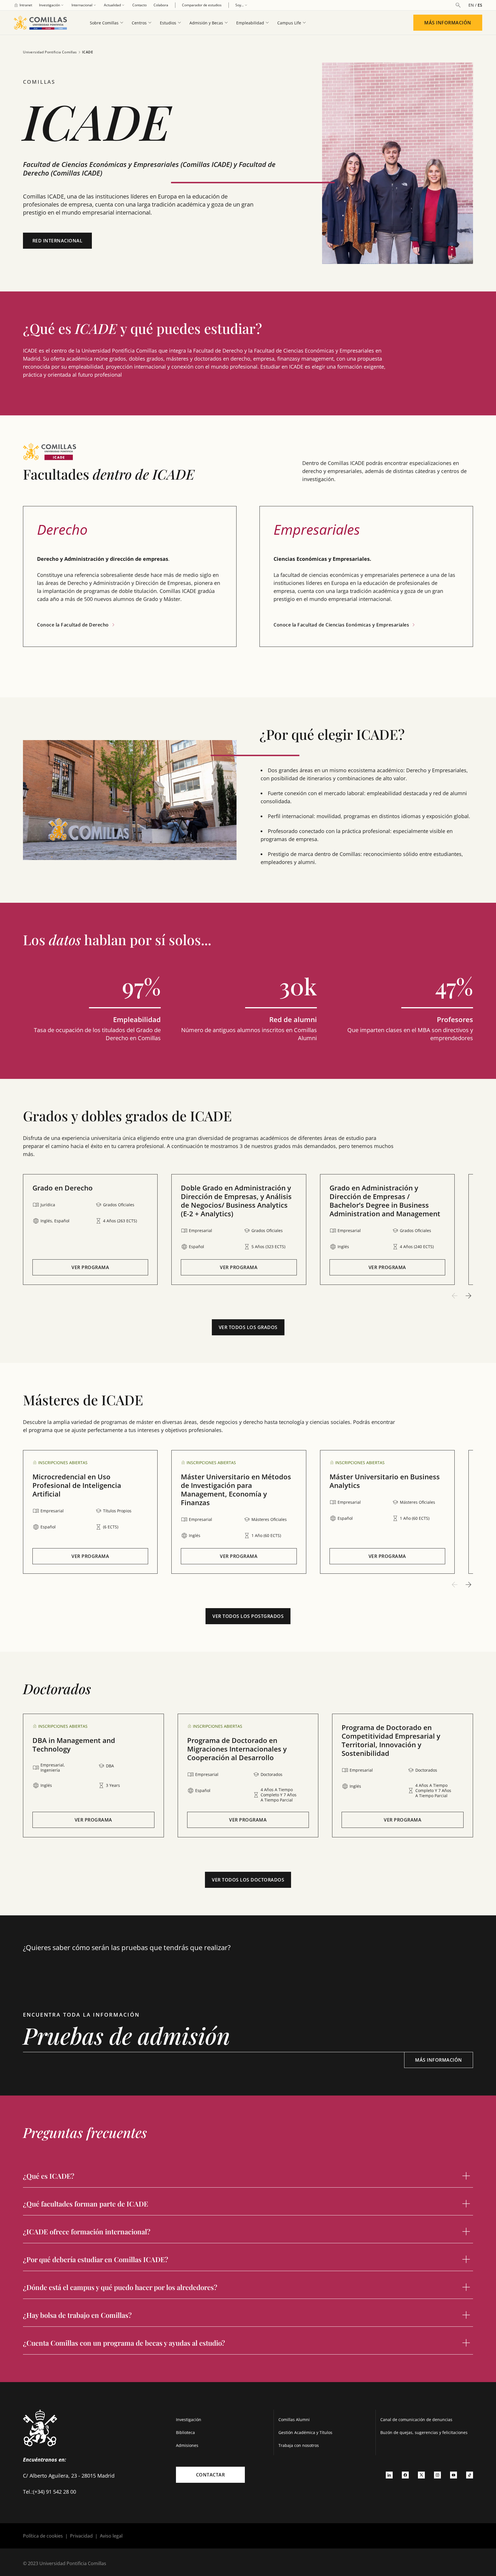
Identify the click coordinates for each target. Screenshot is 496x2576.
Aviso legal (111, 2536)
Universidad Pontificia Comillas (50, 52)
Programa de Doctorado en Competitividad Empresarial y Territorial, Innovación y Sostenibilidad (391, 1740)
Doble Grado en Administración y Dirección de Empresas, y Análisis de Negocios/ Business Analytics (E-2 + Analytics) (236, 1201)
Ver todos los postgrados (248, 1616)
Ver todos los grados (248, 1327)
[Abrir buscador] (458, 5)
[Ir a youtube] (454, 2475)
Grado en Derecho (63, 1188)
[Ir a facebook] (405, 2475)
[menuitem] (23, 5)
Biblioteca (185, 2432)
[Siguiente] (468, 1296)
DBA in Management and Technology (74, 1745)
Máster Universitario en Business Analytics (385, 1481)
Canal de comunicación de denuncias (416, 2420)
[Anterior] (455, 1296)
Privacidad (81, 2536)
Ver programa (90, 1267)
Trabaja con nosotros (299, 2445)
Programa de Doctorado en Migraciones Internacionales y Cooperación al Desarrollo (237, 1749)
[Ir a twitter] (421, 2475)
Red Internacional (58, 241)
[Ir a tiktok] (470, 2475)
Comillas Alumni (294, 2420)
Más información (448, 23)
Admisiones (187, 2445)
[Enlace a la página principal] (43, 23)
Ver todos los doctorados (248, 1880)
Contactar (211, 2475)
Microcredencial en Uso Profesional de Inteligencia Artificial (77, 1485)
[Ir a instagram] (437, 2475)
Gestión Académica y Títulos (305, 2432)
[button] (90, 1229)
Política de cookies (43, 2536)
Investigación (189, 2420)
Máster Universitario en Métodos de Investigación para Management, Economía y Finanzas (236, 1490)
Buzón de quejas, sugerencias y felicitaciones (424, 2432)
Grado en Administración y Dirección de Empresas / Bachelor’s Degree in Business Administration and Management (385, 1201)
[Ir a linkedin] (389, 2475)
